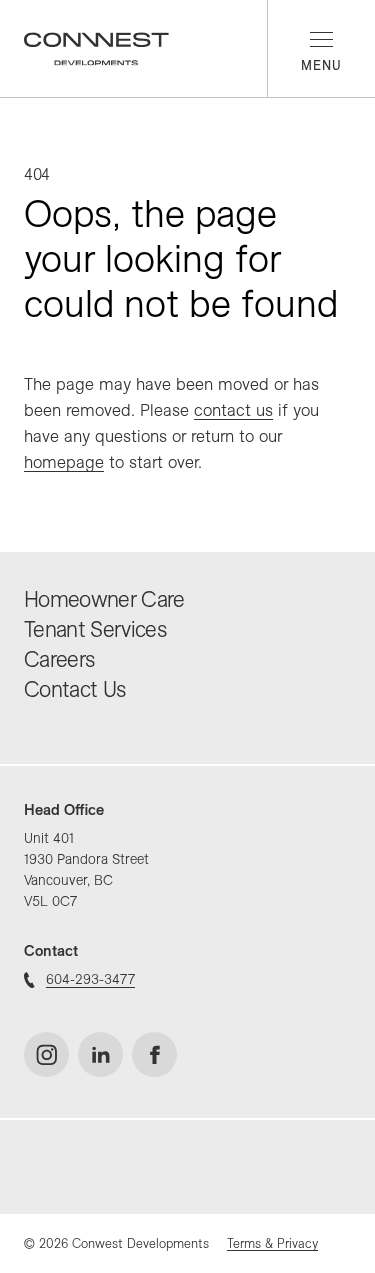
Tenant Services (95, 629)
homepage (64, 461)
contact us (233, 409)
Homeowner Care (104, 599)
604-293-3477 (90, 979)
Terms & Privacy (272, 1243)
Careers (59, 659)
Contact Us (74, 689)
